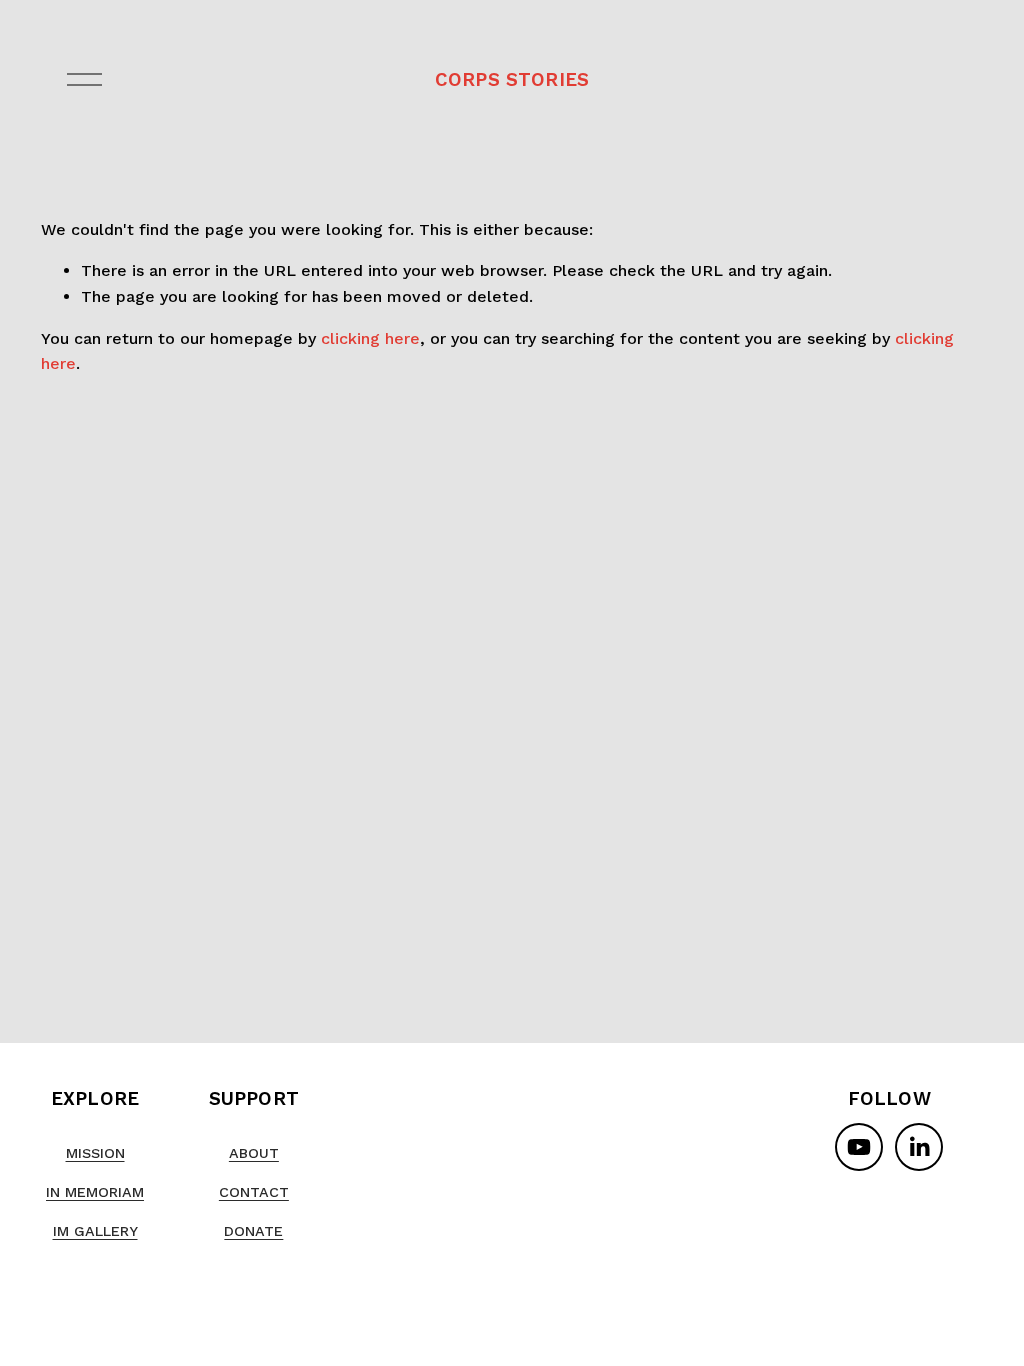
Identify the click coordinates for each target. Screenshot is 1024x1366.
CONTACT (254, 1192)
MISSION (95, 1153)
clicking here (370, 338)
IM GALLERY (95, 1231)
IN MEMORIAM (95, 1192)
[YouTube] (859, 1147)
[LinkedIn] (919, 1147)
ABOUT (254, 1153)
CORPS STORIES (512, 79)
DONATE (253, 1231)
